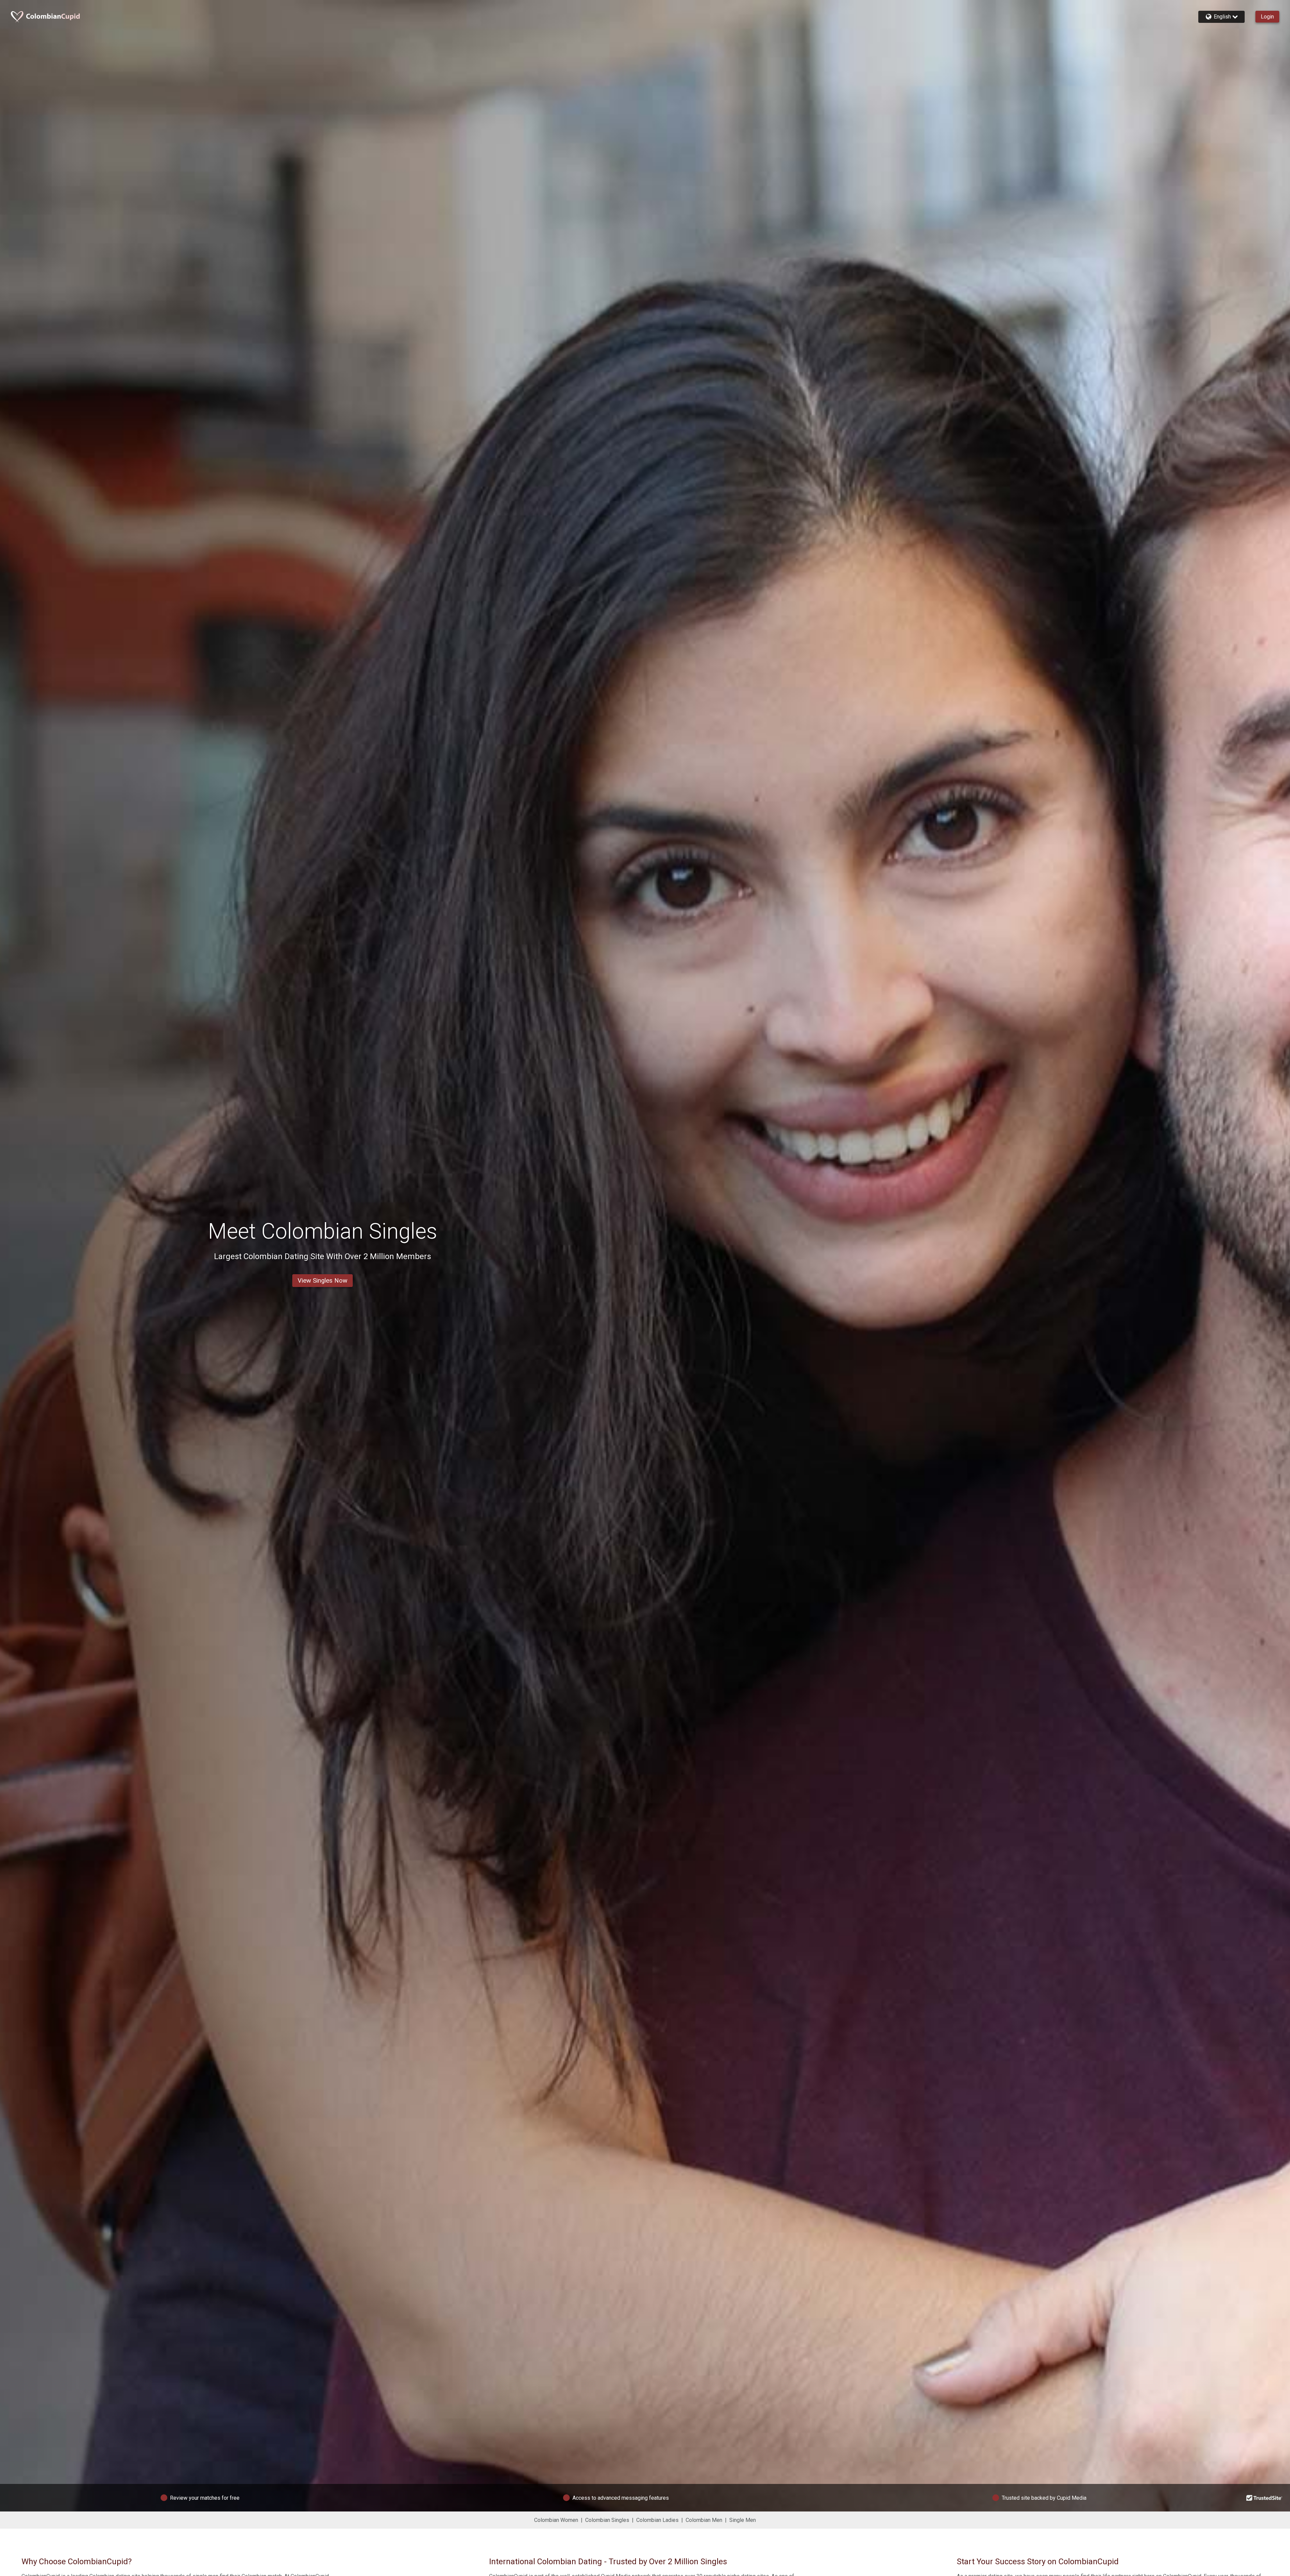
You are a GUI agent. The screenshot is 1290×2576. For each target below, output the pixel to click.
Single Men (743, 2520)
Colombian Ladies (657, 2520)
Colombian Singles (607, 2520)
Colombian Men (704, 2520)
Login (1267, 17)
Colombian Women (556, 2520)
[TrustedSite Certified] (1264, 2498)
